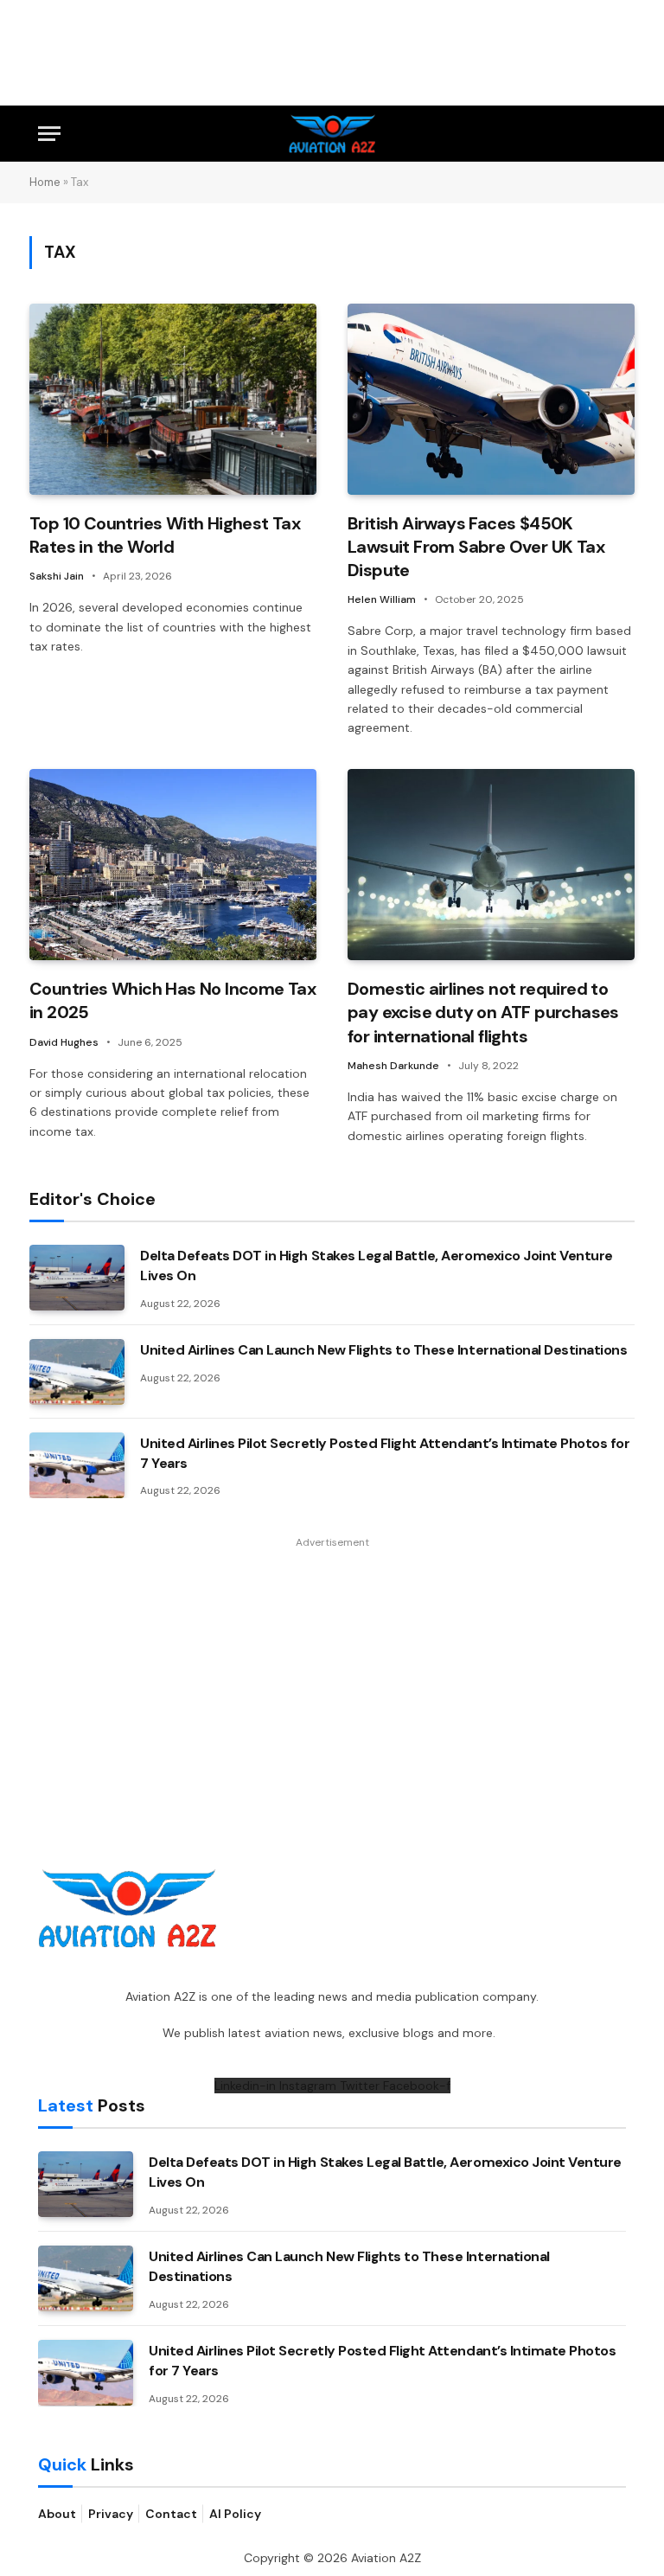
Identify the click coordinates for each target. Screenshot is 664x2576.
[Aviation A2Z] (332, 134)
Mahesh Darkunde (393, 1066)
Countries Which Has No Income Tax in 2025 (172, 1000)
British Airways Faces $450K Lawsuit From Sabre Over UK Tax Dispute (476, 547)
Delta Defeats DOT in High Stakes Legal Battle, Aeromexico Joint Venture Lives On (377, 1266)
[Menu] (49, 134)
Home (45, 182)
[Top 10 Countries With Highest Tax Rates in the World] (173, 399)
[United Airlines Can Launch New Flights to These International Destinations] (77, 1372)
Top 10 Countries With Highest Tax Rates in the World (165, 535)
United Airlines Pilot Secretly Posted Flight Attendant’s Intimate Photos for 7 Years (385, 1453)
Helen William (382, 599)
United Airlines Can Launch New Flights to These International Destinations (383, 1350)
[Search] (618, 134)
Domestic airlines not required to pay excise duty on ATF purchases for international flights (483, 1012)
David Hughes (64, 1042)
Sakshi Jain (57, 576)
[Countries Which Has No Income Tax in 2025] (173, 865)
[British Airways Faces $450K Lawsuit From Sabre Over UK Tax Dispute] (491, 399)
